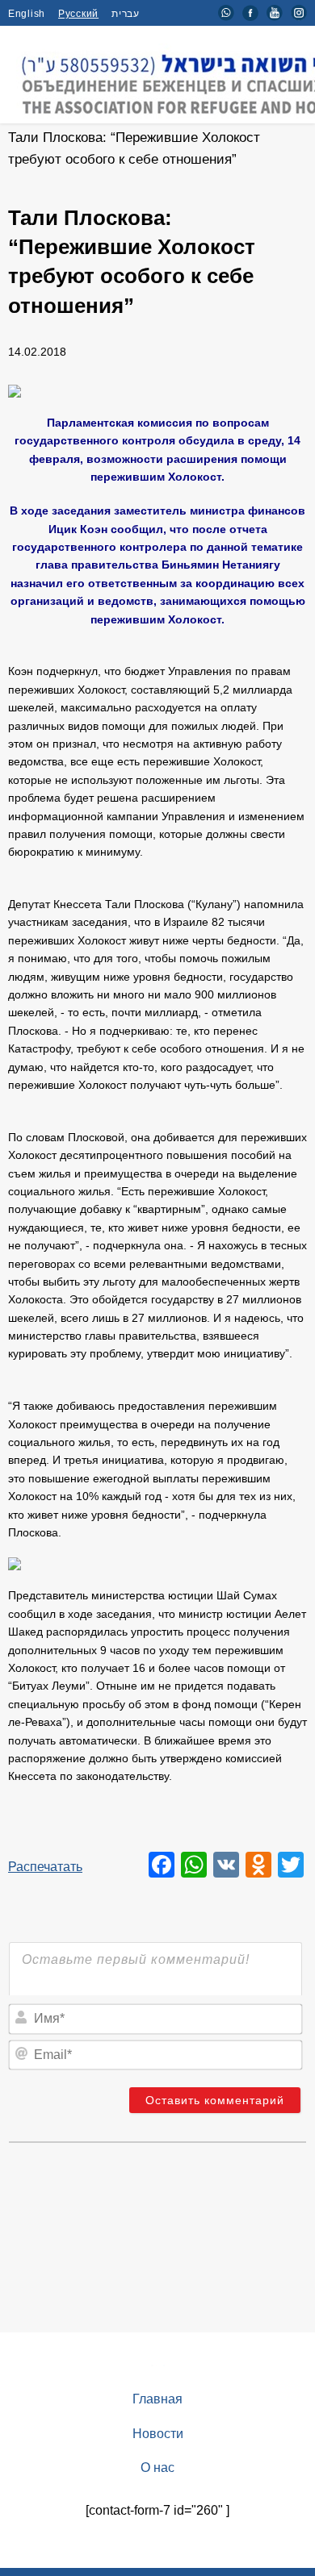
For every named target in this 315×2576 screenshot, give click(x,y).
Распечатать (45, 1867)
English (27, 14)
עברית (126, 14)
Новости (158, 2434)
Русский (78, 14)
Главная (157, 2399)
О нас (157, 2468)
